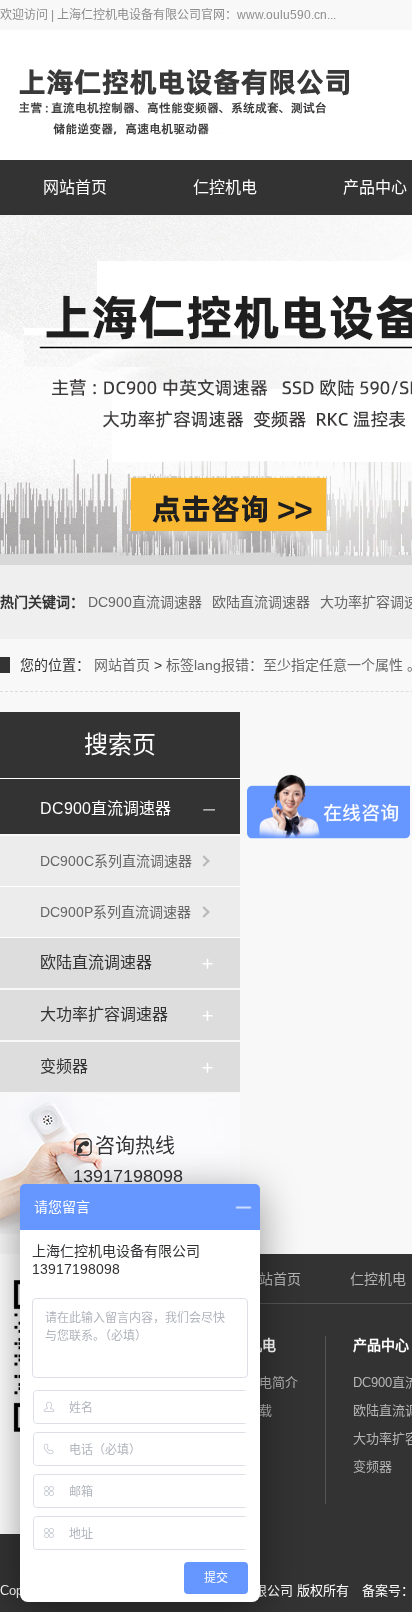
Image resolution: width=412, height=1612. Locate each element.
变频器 (64, 1066)
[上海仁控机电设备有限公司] (199, 95)
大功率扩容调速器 (104, 1014)
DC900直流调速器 (145, 602)
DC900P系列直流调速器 (115, 912)
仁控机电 (225, 187)
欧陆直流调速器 (261, 602)
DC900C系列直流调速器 (116, 861)
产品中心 (381, 1345)
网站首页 (75, 187)
